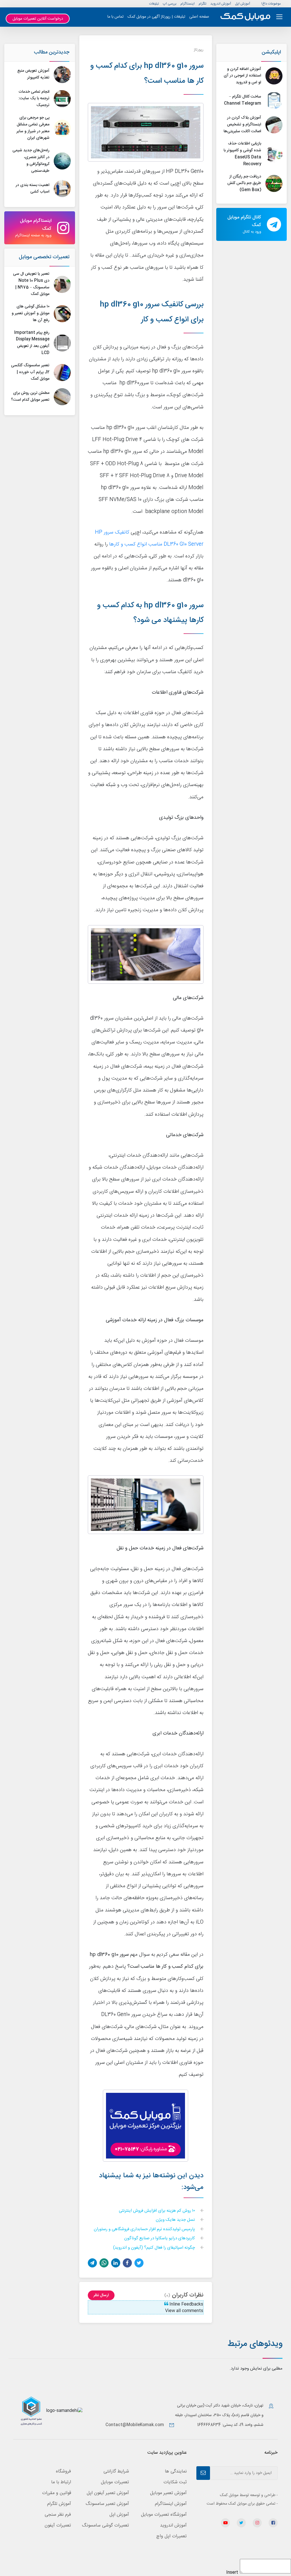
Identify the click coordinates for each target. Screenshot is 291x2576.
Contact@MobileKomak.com (135, 2425)
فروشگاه (64, 2471)
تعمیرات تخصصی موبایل (44, 257)
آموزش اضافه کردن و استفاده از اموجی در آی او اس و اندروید (242, 76)
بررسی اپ (170, 4)
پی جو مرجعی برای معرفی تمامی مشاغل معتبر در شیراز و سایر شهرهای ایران (33, 128)
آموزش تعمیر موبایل (168, 2493)
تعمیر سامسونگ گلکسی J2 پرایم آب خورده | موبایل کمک (30, 372)
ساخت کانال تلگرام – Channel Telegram (243, 100)
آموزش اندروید (221, 4)
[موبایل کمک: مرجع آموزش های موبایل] (245, 17)
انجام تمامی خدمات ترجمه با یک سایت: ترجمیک (34, 99)
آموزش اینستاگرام (171, 2504)
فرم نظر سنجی (58, 2515)
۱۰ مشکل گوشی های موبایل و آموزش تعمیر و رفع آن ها (31, 313)
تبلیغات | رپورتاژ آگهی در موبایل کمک (156, 17)
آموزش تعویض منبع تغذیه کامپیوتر (33, 74)
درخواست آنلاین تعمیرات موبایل (38, 19)
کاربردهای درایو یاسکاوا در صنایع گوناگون (160, 2239)
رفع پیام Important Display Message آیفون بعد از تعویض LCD (32, 343)
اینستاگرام (188, 4)
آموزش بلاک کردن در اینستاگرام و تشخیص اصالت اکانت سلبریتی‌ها (242, 125)
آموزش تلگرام (59, 2504)
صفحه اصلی (199, 17)
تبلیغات (154, 4)
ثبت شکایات (175, 2482)
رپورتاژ (199, 50)
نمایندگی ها (176, 2471)
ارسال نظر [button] (101, 2295)
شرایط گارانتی (116, 2471)
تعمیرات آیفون (58, 2526)
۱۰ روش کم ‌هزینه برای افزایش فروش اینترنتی (157, 2211)
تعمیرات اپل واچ (172, 2536)
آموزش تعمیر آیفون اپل (108, 2493)
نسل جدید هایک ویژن (176, 2220)
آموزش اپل (243, 4)
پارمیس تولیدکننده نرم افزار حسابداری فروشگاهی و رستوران (145, 2229)
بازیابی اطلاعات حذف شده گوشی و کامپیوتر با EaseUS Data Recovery (242, 154)
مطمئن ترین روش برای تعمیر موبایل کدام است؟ (30, 396)
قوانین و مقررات (57, 2493)
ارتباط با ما (61, 2482)
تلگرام (202, 4)
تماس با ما (116, 17)
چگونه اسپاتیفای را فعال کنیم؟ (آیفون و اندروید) (155, 2248)
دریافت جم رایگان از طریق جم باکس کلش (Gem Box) (244, 183)
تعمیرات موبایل (115, 2482)
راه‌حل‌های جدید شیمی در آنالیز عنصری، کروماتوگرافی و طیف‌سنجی (31, 161)
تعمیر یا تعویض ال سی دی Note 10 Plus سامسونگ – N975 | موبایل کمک (31, 284)
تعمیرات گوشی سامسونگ (105, 2526)
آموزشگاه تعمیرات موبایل (164, 2515)
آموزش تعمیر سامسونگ (107, 2504)
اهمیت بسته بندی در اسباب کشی (33, 189)
